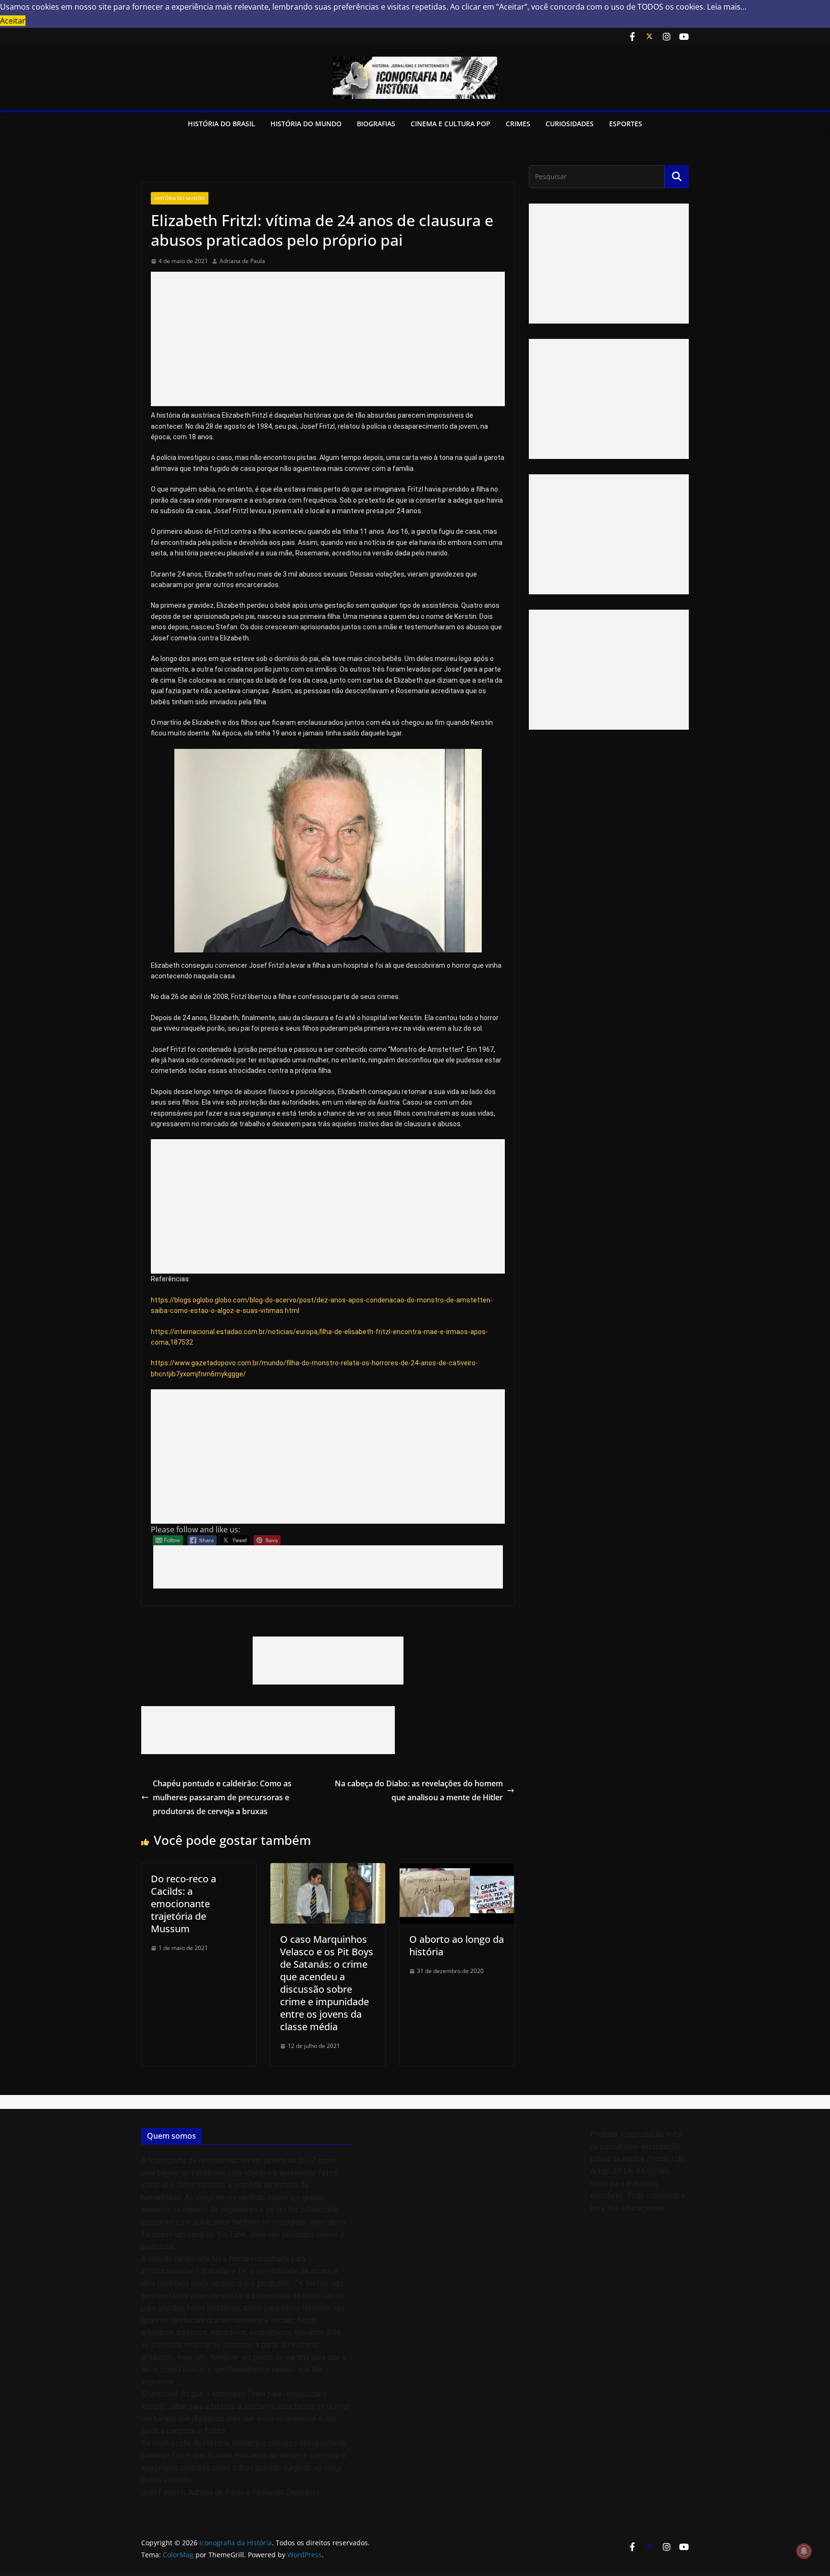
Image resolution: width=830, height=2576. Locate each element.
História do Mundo (306, 124)
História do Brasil (221, 124)
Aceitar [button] (13, 21)
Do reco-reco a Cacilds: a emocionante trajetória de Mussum (183, 1904)
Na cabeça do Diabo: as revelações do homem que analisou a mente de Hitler (419, 1790)
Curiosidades (570, 124)
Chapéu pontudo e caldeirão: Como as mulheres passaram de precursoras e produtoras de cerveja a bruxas (222, 1797)
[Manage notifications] (804, 2551)
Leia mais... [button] (727, 7)
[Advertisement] (328, 339)
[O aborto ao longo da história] (457, 1870)
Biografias (376, 124)
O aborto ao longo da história (457, 1945)
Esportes (626, 124)
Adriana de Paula (242, 261)
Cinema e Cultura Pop (451, 124)
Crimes (518, 124)
